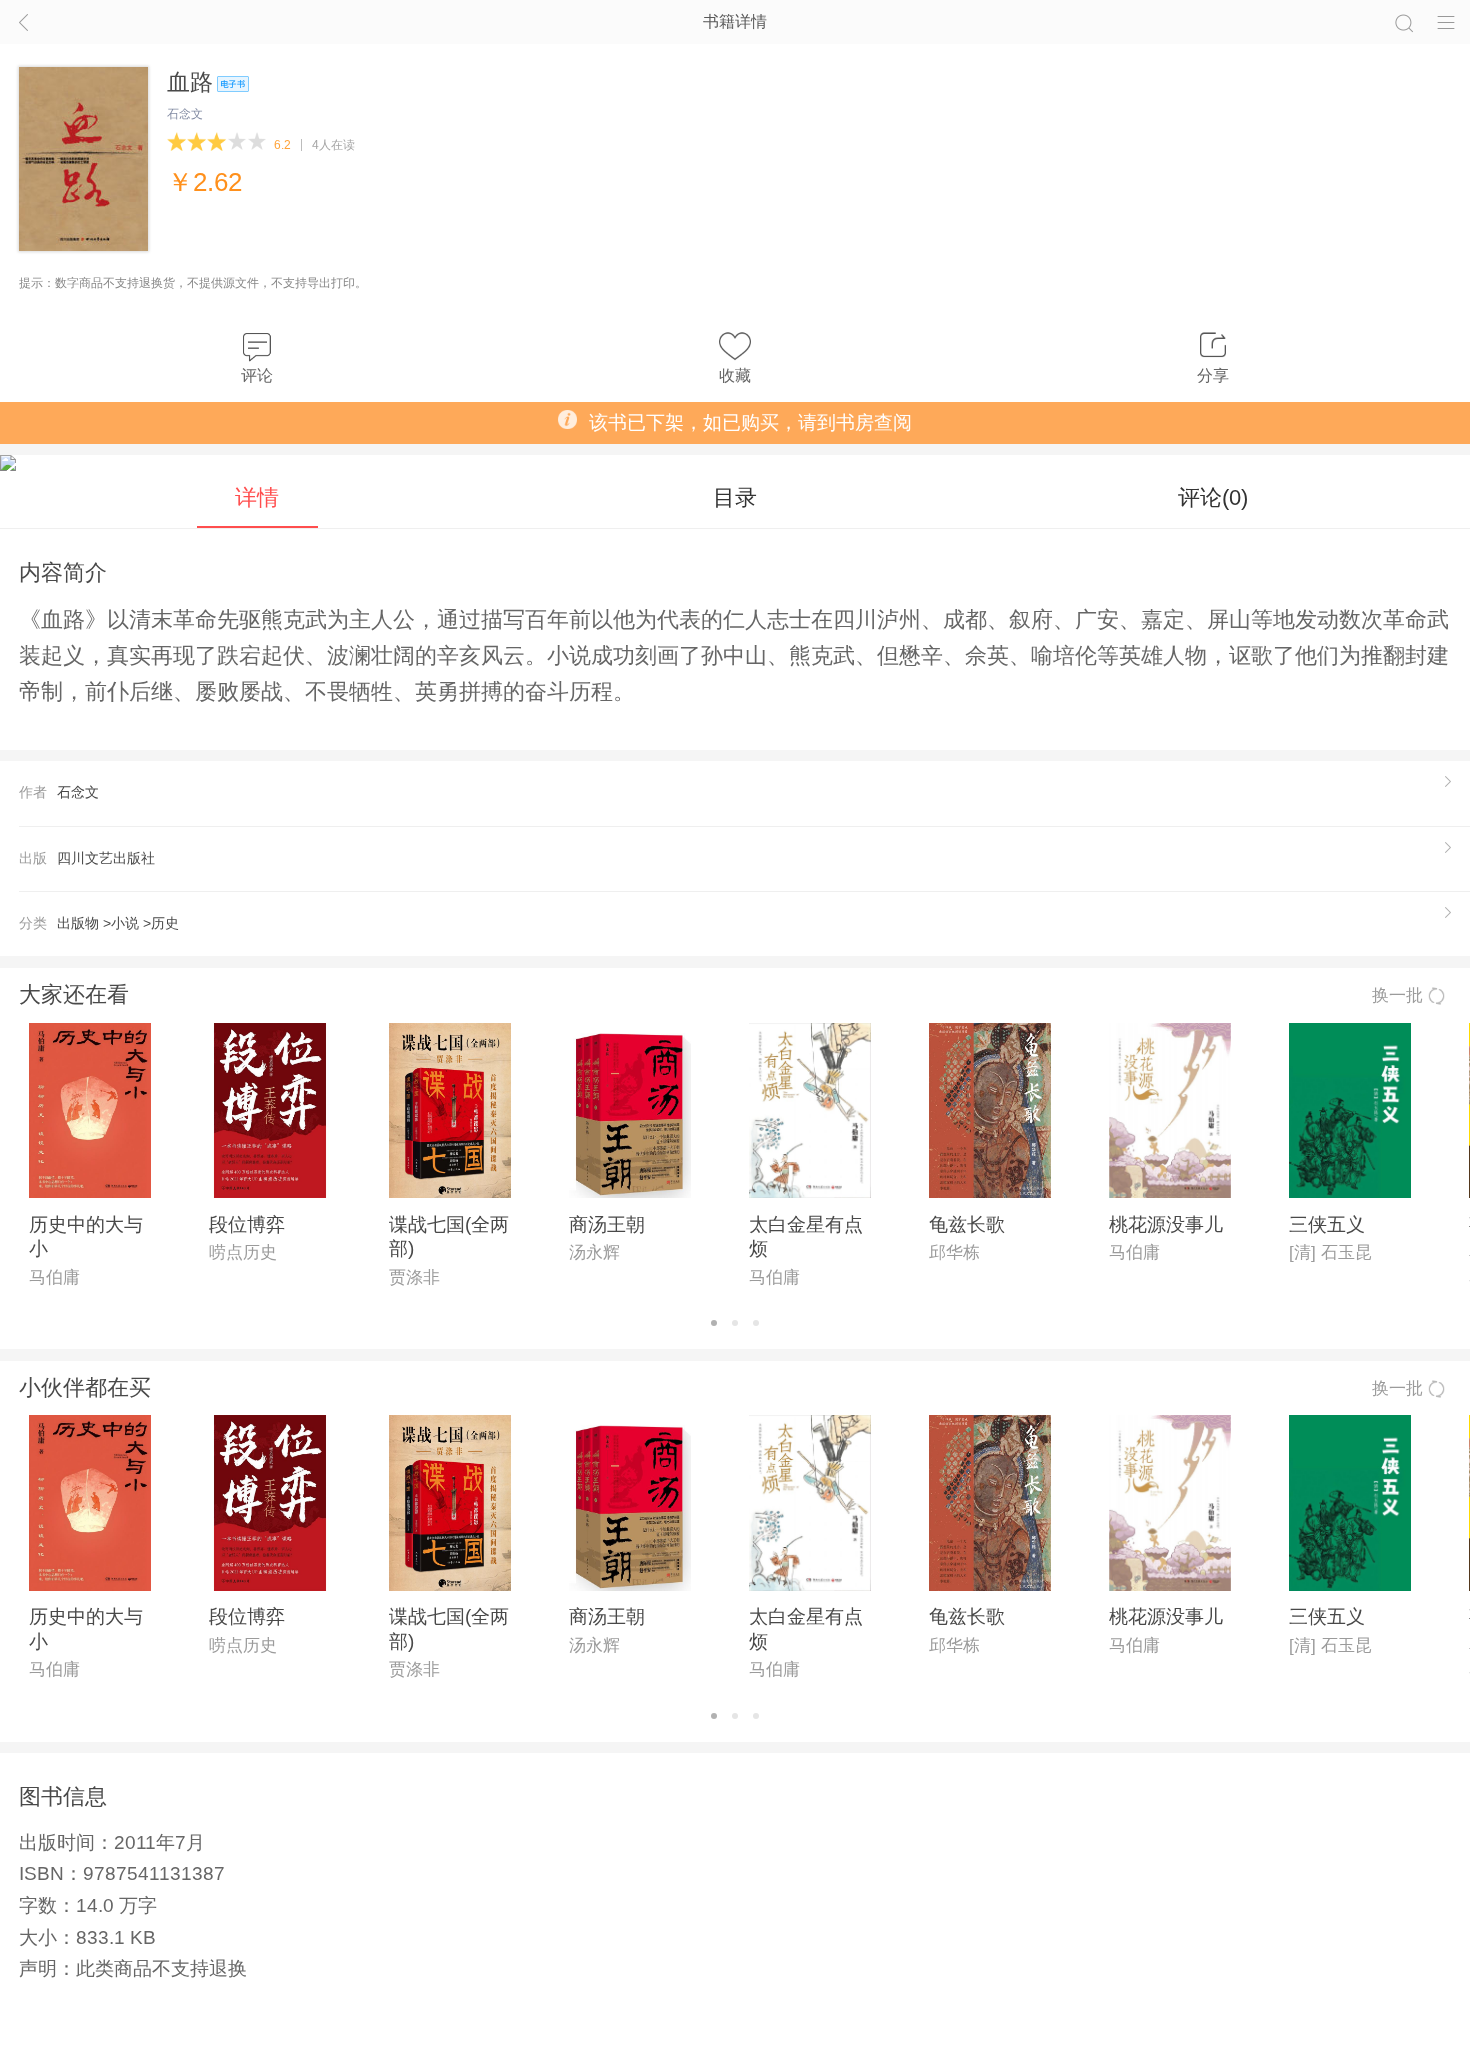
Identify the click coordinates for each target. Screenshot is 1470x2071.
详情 (257, 497)
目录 (735, 497)
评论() (1213, 497)
